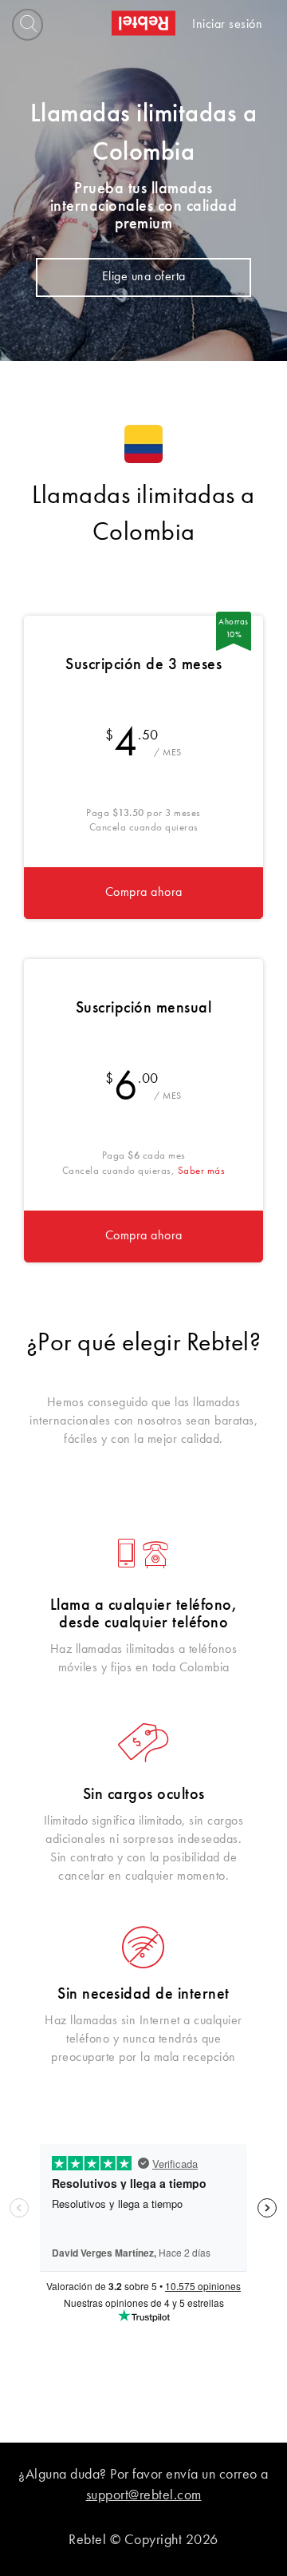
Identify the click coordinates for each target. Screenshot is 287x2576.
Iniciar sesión (227, 25)
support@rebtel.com (144, 2495)
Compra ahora (144, 893)
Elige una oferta (144, 277)
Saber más (202, 1171)
